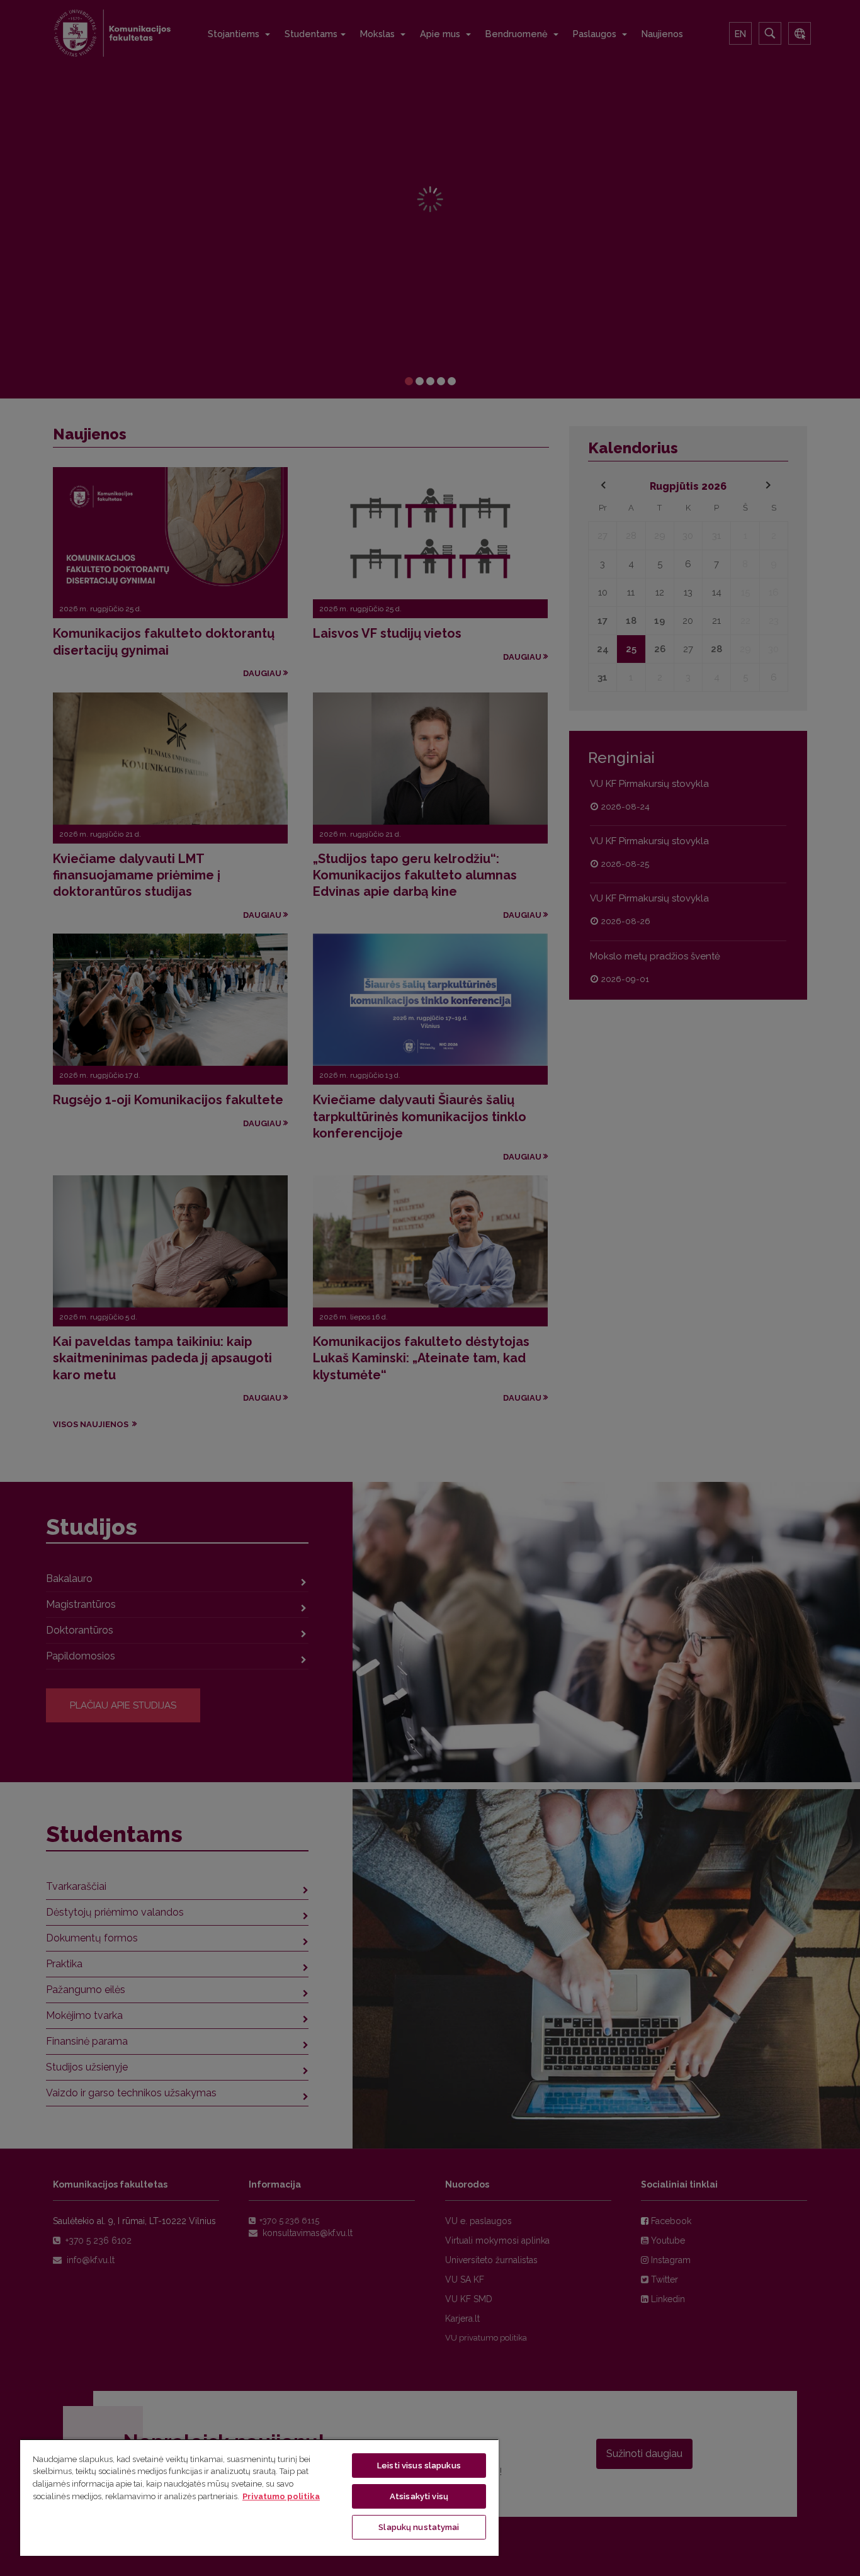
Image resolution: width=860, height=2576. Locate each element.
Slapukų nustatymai (419, 2527)
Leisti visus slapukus (419, 2466)
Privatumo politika (281, 2496)
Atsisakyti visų (419, 2496)
